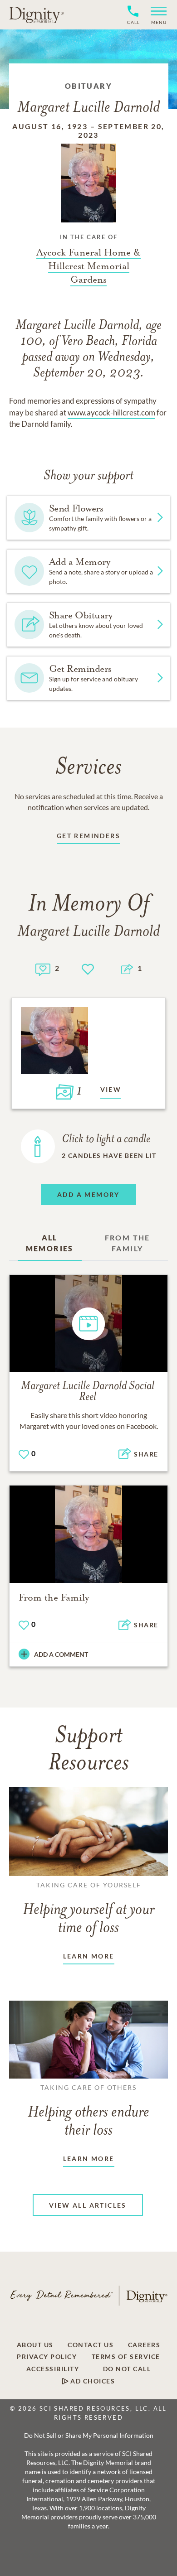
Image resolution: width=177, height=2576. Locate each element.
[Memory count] (43, 968)
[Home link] (36, 14)
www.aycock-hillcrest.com (111, 412)
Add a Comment (61, 1654)
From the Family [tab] (128, 1243)
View (111, 1089)
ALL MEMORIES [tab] (50, 1243)
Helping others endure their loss (88, 2111)
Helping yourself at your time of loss (88, 1909)
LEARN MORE (89, 1956)
